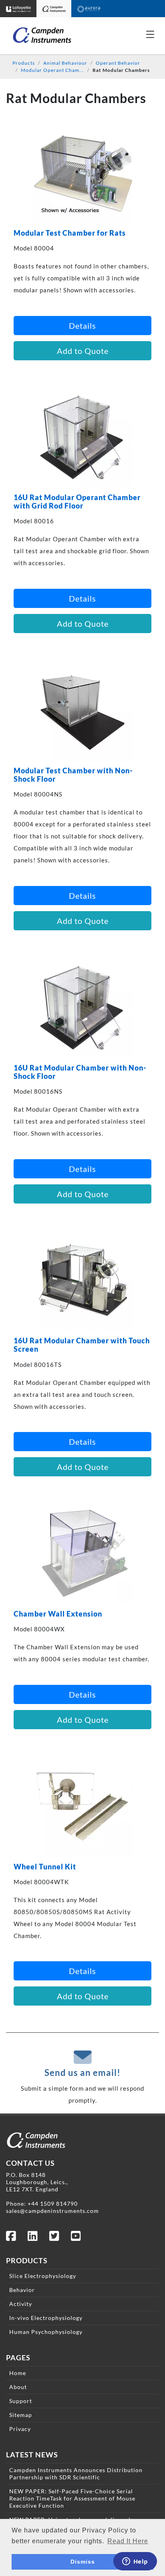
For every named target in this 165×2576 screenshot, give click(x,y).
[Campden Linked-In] (33, 2238)
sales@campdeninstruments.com (52, 2211)
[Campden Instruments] (54, 9)
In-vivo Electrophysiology (46, 2318)
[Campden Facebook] (11, 2238)
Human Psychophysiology (46, 2332)
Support (21, 2401)
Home (18, 2373)
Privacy (20, 2429)
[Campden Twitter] (54, 2238)
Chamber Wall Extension (58, 1614)
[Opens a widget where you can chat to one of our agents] (135, 2562)
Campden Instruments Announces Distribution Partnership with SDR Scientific (76, 2474)
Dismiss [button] (83, 2562)
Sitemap (21, 2415)
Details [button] (82, 326)
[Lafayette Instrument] (18, 9)
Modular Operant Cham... (52, 70)
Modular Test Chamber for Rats (70, 233)
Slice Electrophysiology (43, 2276)
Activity (21, 2304)
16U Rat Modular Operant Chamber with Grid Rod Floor (77, 502)
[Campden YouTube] (76, 2238)
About (18, 2387)
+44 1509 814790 (53, 2204)
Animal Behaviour (65, 63)
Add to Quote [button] (83, 351)
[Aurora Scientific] (89, 9)
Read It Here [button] (128, 2541)
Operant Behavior (118, 63)
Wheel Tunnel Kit (45, 1867)
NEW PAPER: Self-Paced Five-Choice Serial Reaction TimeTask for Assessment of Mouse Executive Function (72, 2498)
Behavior (22, 2290)
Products (24, 63)
